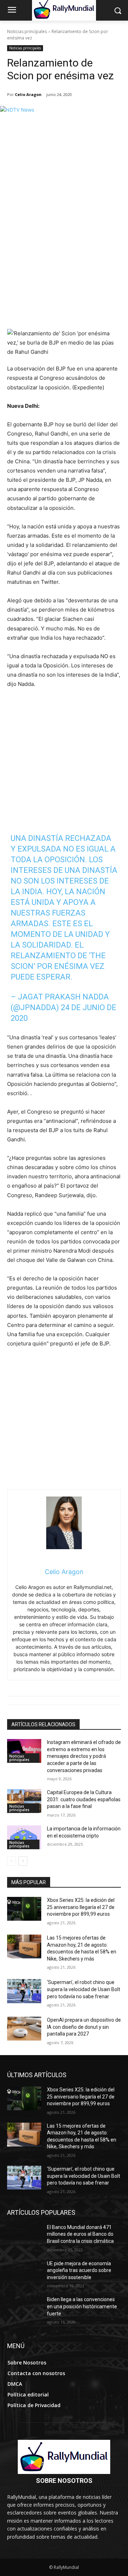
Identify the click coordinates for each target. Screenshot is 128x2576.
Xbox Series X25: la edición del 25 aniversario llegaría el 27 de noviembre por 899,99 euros (81, 1907)
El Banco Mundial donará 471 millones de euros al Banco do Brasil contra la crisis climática (80, 2234)
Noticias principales (27, 31)
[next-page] (23, 1861)
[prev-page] (12, 1861)
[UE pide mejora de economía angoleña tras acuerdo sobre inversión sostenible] (24, 2272)
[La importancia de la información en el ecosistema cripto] (24, 1837)
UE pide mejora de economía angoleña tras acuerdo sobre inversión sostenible (79, 2270)
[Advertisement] (64, 261)
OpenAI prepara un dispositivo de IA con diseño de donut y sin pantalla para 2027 (84, 2027)
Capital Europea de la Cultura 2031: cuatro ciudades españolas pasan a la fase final (84, 1799)
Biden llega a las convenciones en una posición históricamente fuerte (82, 2306)
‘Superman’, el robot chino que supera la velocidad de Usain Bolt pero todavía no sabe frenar (84, 1989)
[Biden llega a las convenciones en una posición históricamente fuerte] (24, 2308)
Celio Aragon (28, 94)
